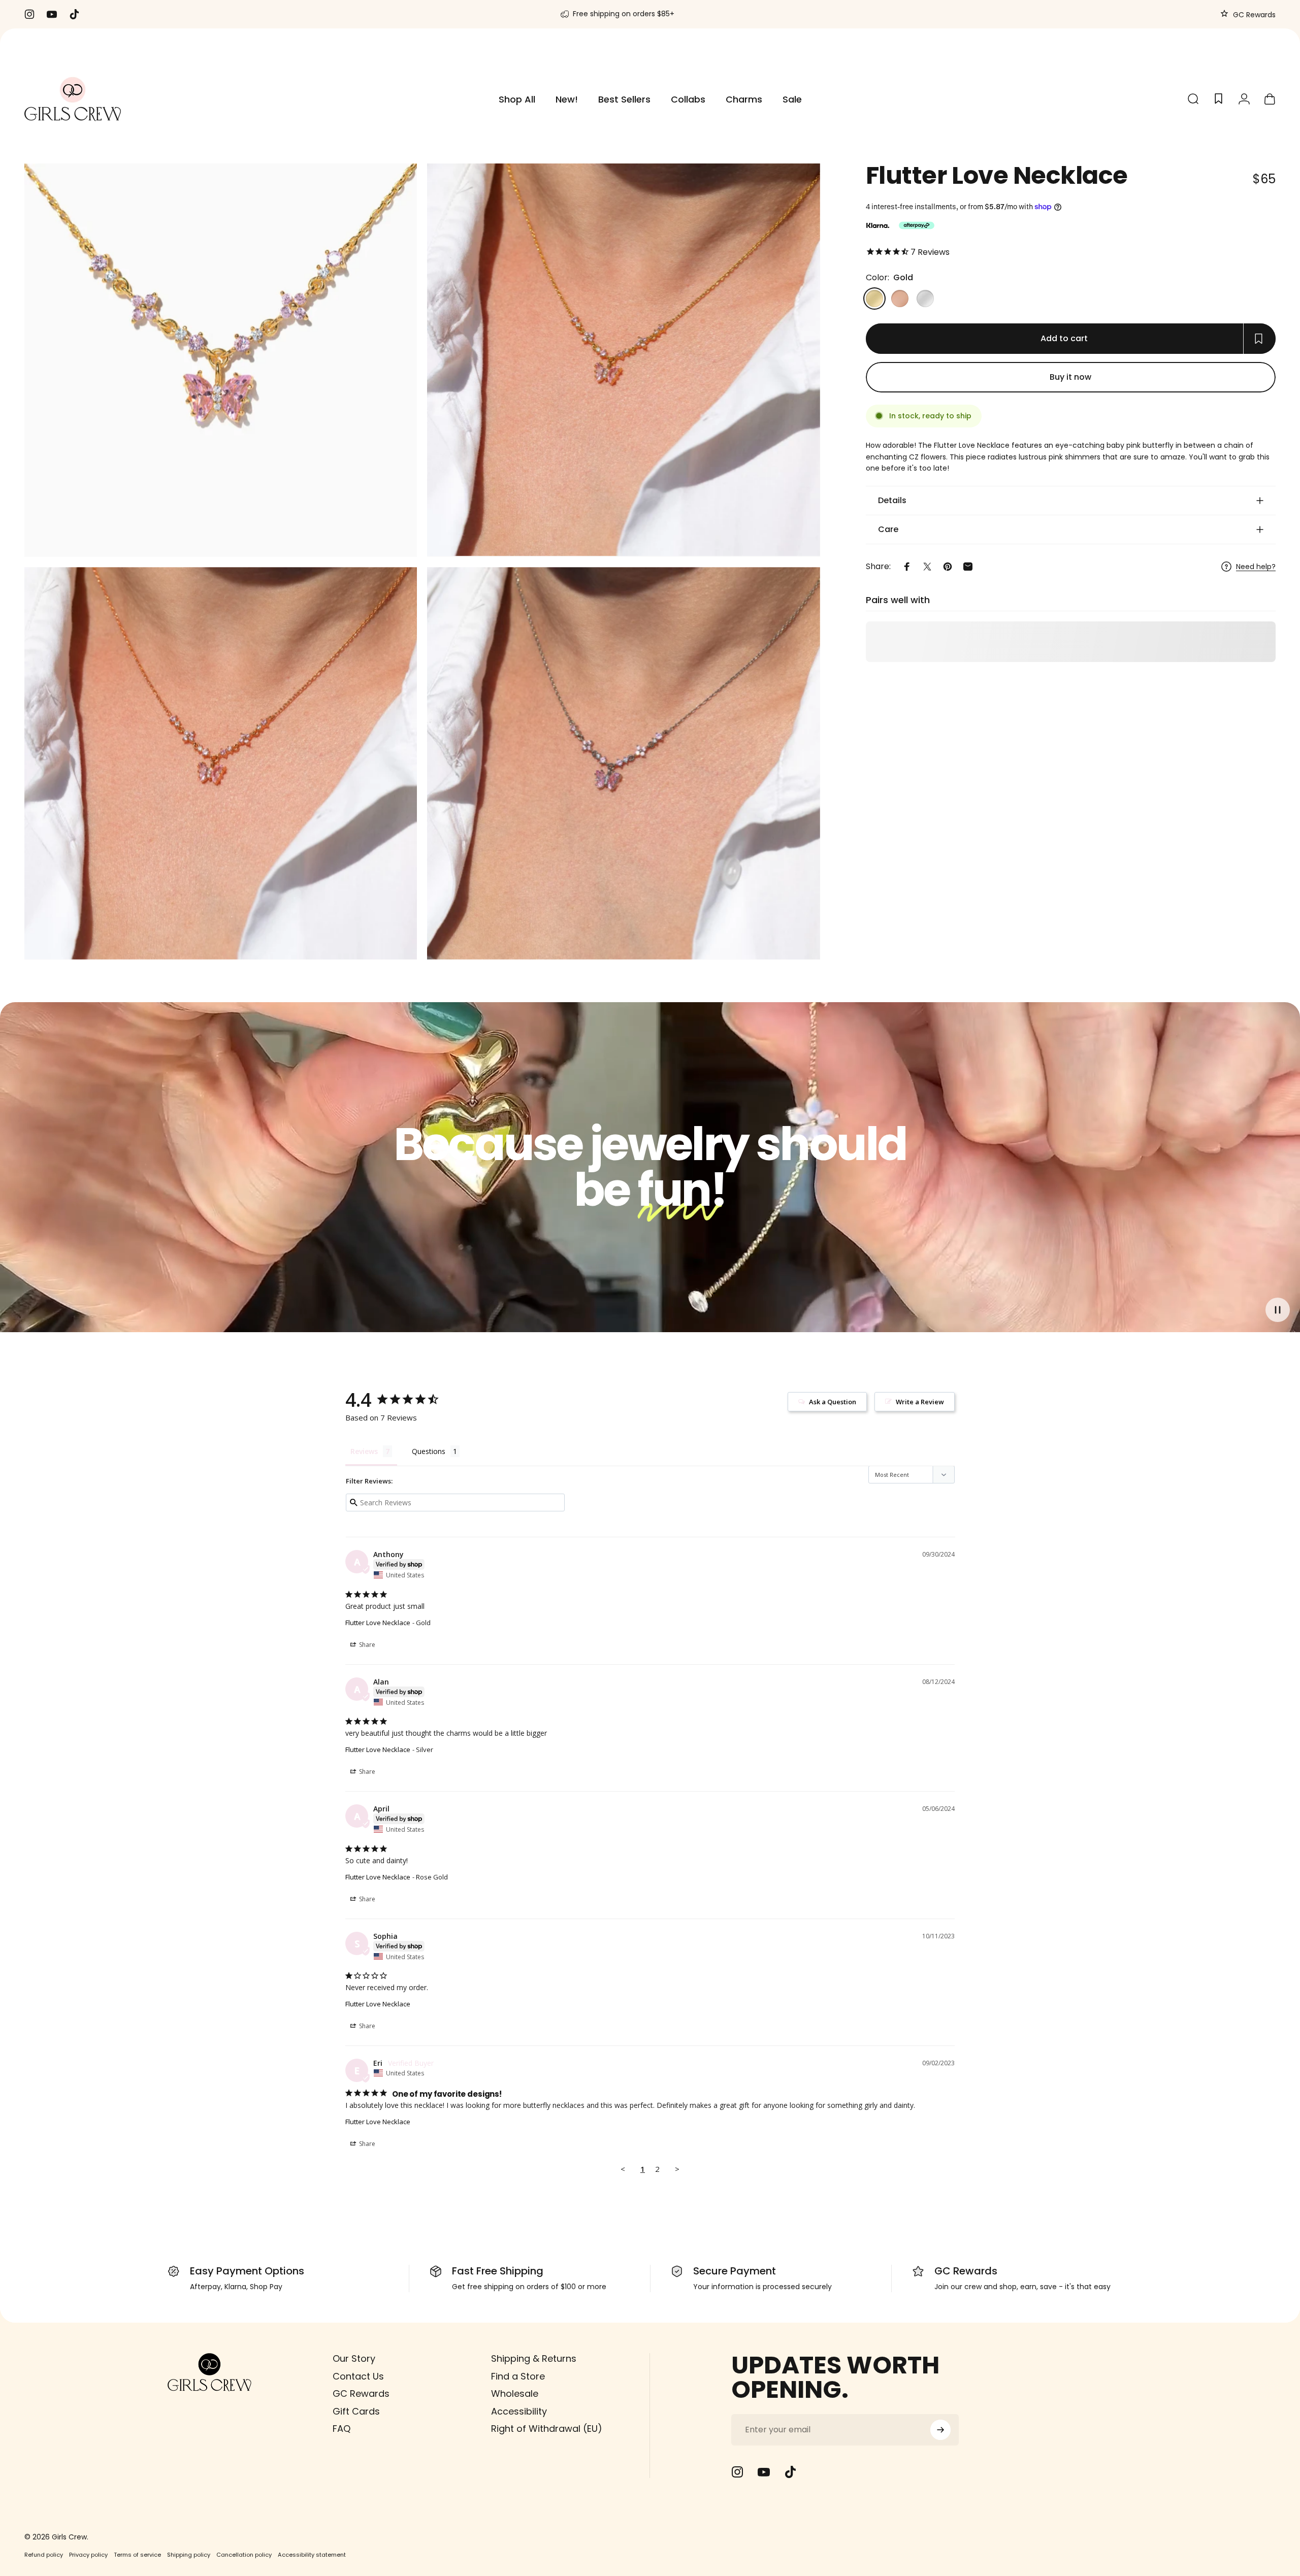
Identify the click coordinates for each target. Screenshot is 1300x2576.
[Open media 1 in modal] (221, 360)
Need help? (1256, 567)
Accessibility (519, 2411)
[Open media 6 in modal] (623, 763)
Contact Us (358, 2376)
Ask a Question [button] (833, 1402)
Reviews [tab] (364, 1451)
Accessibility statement (312, 2554)
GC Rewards (1253, 15)
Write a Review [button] (920, 1402)
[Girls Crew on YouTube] (764, 2472)
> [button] (677, 2169)
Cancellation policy (244, 2554)
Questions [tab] (429, 1451)
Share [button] (366, 1645)
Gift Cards (356, 2411)
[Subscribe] (940, 2430)
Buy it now (1070, 377)
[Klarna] (877, 225)
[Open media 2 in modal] (623, 360)
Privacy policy (88, 2554)
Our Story (354, 2359)
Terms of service (137, 2554)
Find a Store (518, 2376)
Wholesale (515, 2394)
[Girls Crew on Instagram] (737, 2472)
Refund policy (44, 2554)
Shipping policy (189, 2554)
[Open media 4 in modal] (221, 763)
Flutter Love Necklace (378, 1623)
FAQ (342, 2429)
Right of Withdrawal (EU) (547, 2429)
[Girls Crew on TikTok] (790, 2472)
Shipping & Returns (534, 2359)
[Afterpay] (917, 225)
